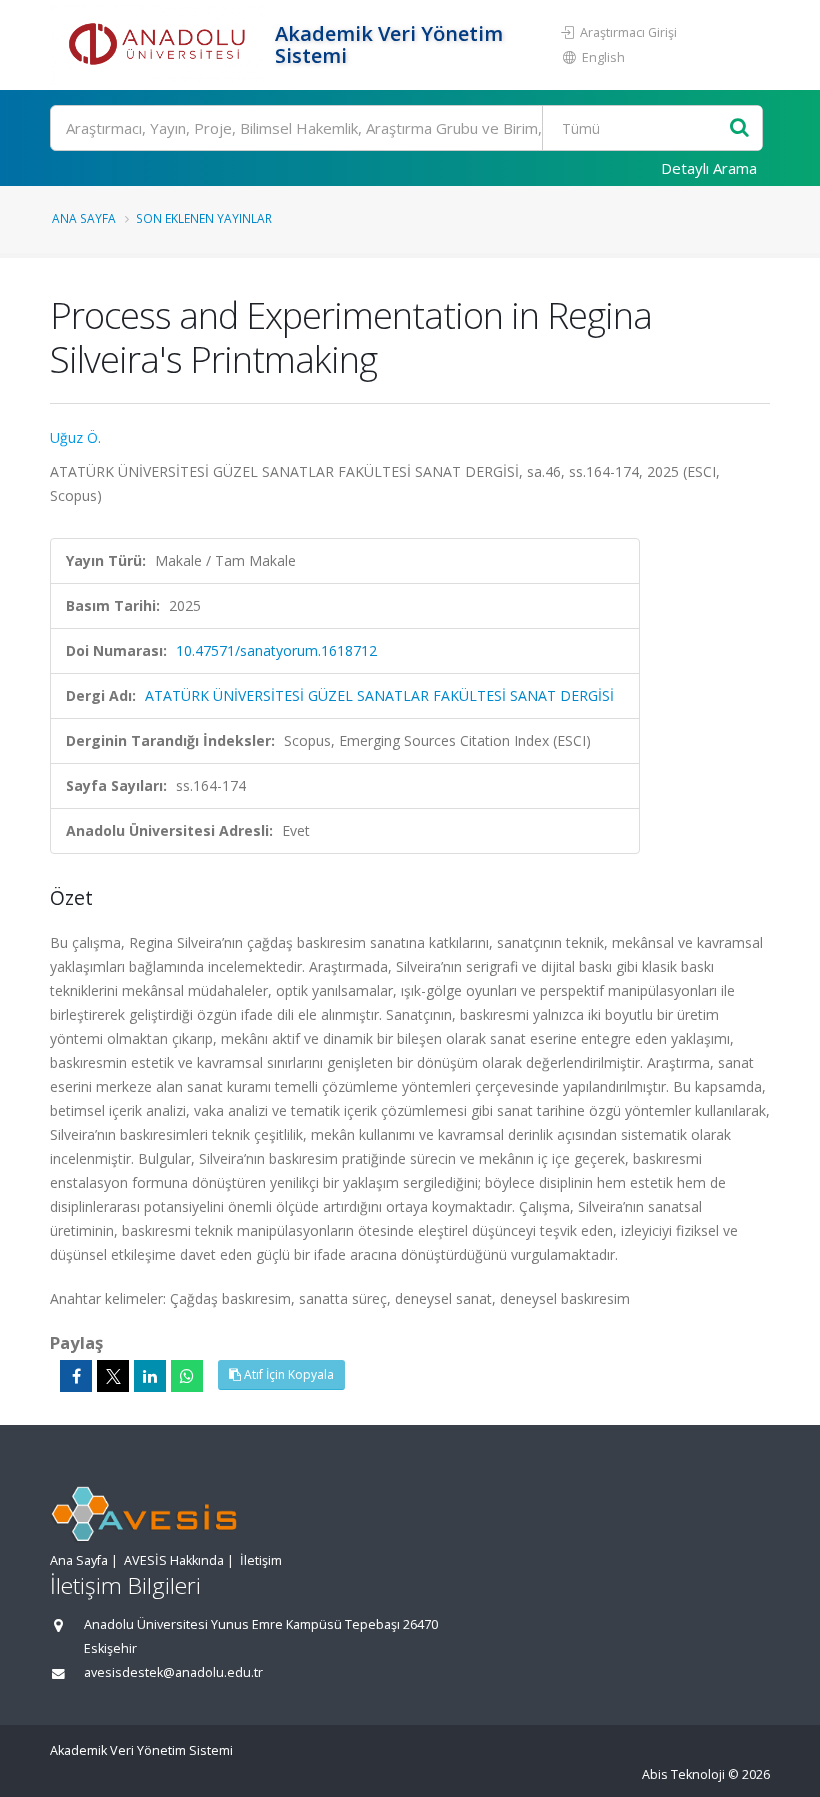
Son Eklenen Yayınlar (204, 218)
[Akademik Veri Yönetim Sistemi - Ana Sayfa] (160, 45)
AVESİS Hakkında (174, 1560)
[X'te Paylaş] (113, 1376)
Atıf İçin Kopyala (287, 1374)
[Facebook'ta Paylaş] (76, 1376)
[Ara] (739, 128)
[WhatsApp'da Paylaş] (187, 1376)
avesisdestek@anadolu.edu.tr (173, 1672)
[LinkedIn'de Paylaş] (150, 1376)
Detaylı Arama (709, 168)
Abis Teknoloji (683, 1774)
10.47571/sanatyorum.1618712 (276, 650)
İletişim (261, 1560)
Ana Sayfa (84, 218)
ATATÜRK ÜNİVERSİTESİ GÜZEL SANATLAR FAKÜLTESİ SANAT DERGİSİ (379, 695)
